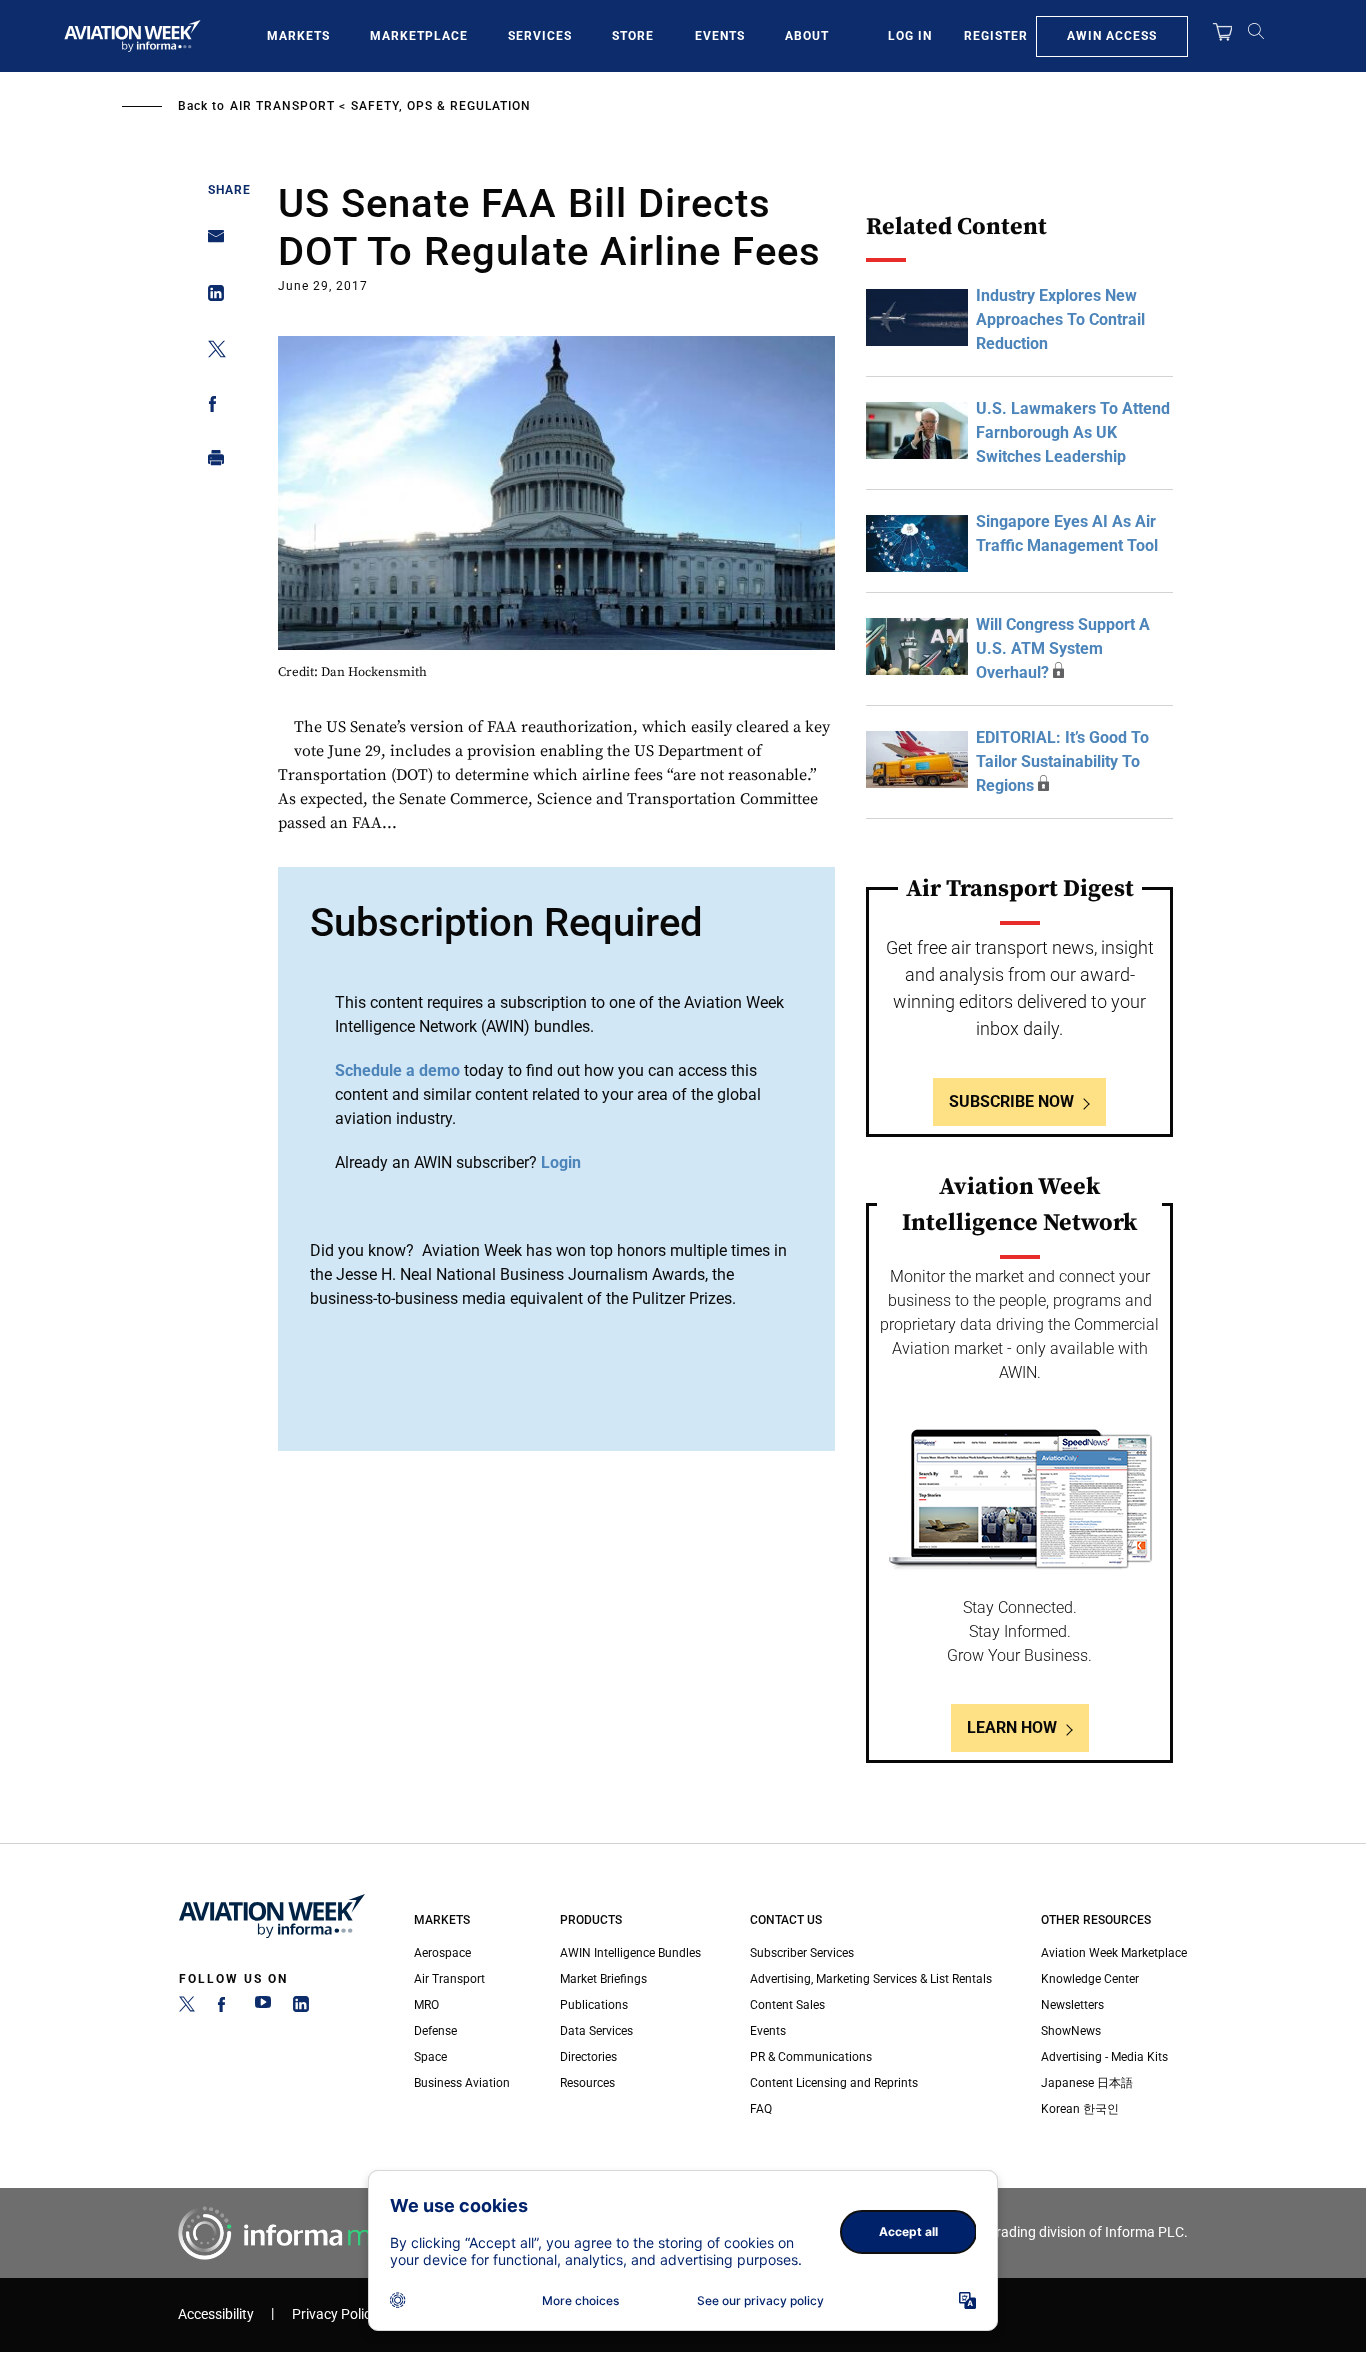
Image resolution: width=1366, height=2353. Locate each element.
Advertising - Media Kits (1104, 2057)
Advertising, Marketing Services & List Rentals (871, 1979)
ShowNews (1071, 2031)
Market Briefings (603, 1979)
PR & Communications (811, 2057)
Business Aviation (462, 2083)
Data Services (596, 2031)
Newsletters (1072, 2005)
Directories (588, 2057)
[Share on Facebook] (210, 407)
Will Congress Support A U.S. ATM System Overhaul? (1063, 648)
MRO (426, 2005)
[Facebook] (225, 2008)
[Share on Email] (210, 242)
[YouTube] (263, 2008)
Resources (587, 2083)
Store (633, 36)
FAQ (761, 2109)
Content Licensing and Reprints (834, 2083)
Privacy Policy (335, 2314)
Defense (435, 2031)
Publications (594, 2005)
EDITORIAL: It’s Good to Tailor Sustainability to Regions (1062, 761)
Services (540, 36)
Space (430, 2057)
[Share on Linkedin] (210, 297)
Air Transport (282, 106)
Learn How (1012, 1727)
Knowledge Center (1090, 1979)
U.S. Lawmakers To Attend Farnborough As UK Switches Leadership (1073, 432)
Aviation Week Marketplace (1114, 1953)
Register (996, 36)
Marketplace (419, 36)
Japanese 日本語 (1087, 2083)
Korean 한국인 (1080, 2109)
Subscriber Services (802, 1953)
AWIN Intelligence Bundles (630, 1953)
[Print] (210, 462)
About (807, 36)
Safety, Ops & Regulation (441, 106)
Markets (298, 36)
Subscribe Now (1011, 1101)
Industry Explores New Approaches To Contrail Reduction (1060, 319)
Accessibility (216, 2314)
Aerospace (442, 1953)
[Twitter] (187, 2008)
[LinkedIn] (301, 2008)
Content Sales (787, 2005)
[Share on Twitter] (210, 352)
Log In (910, 36)
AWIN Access (1112, 36)
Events (720, 36)
